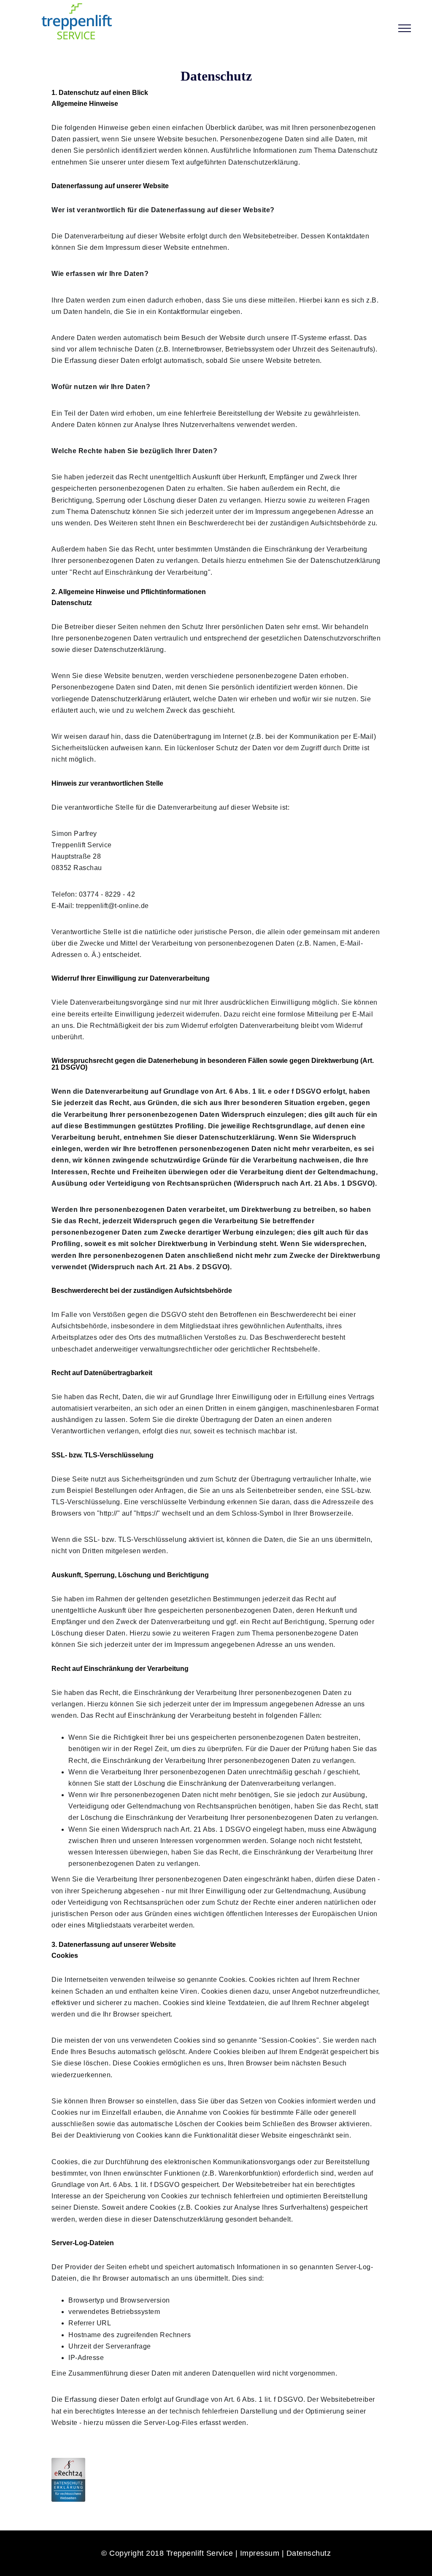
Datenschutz (309, 2553)
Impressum (260, 2553)
